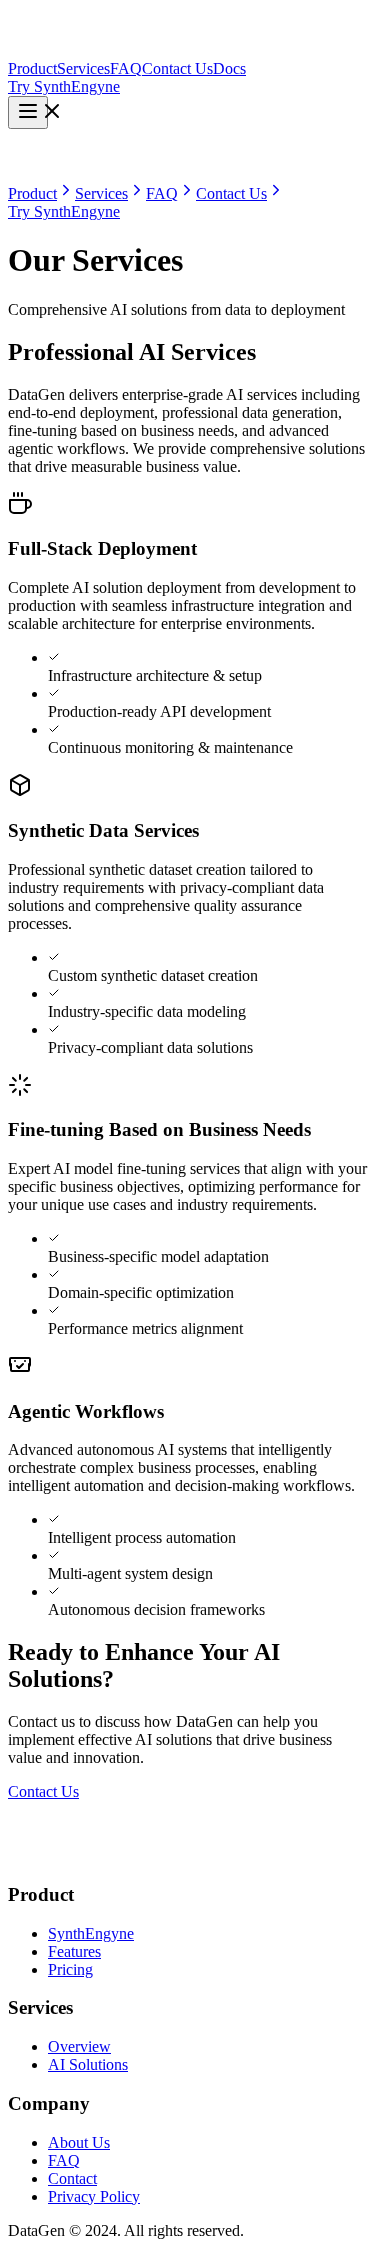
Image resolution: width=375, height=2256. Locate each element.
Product (32, 68)
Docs (229, 68)
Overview (79, 2046)
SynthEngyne (91, 1933)
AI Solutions (88, 2064)
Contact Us (177, 68)
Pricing (70, 1969)
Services (83, 68)
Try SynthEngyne (64, 86)
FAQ (126, 68)
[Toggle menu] (28, 112)
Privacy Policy (94, 2196)
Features (74, 1951)
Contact (72, 2178)
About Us (79, 2142)
